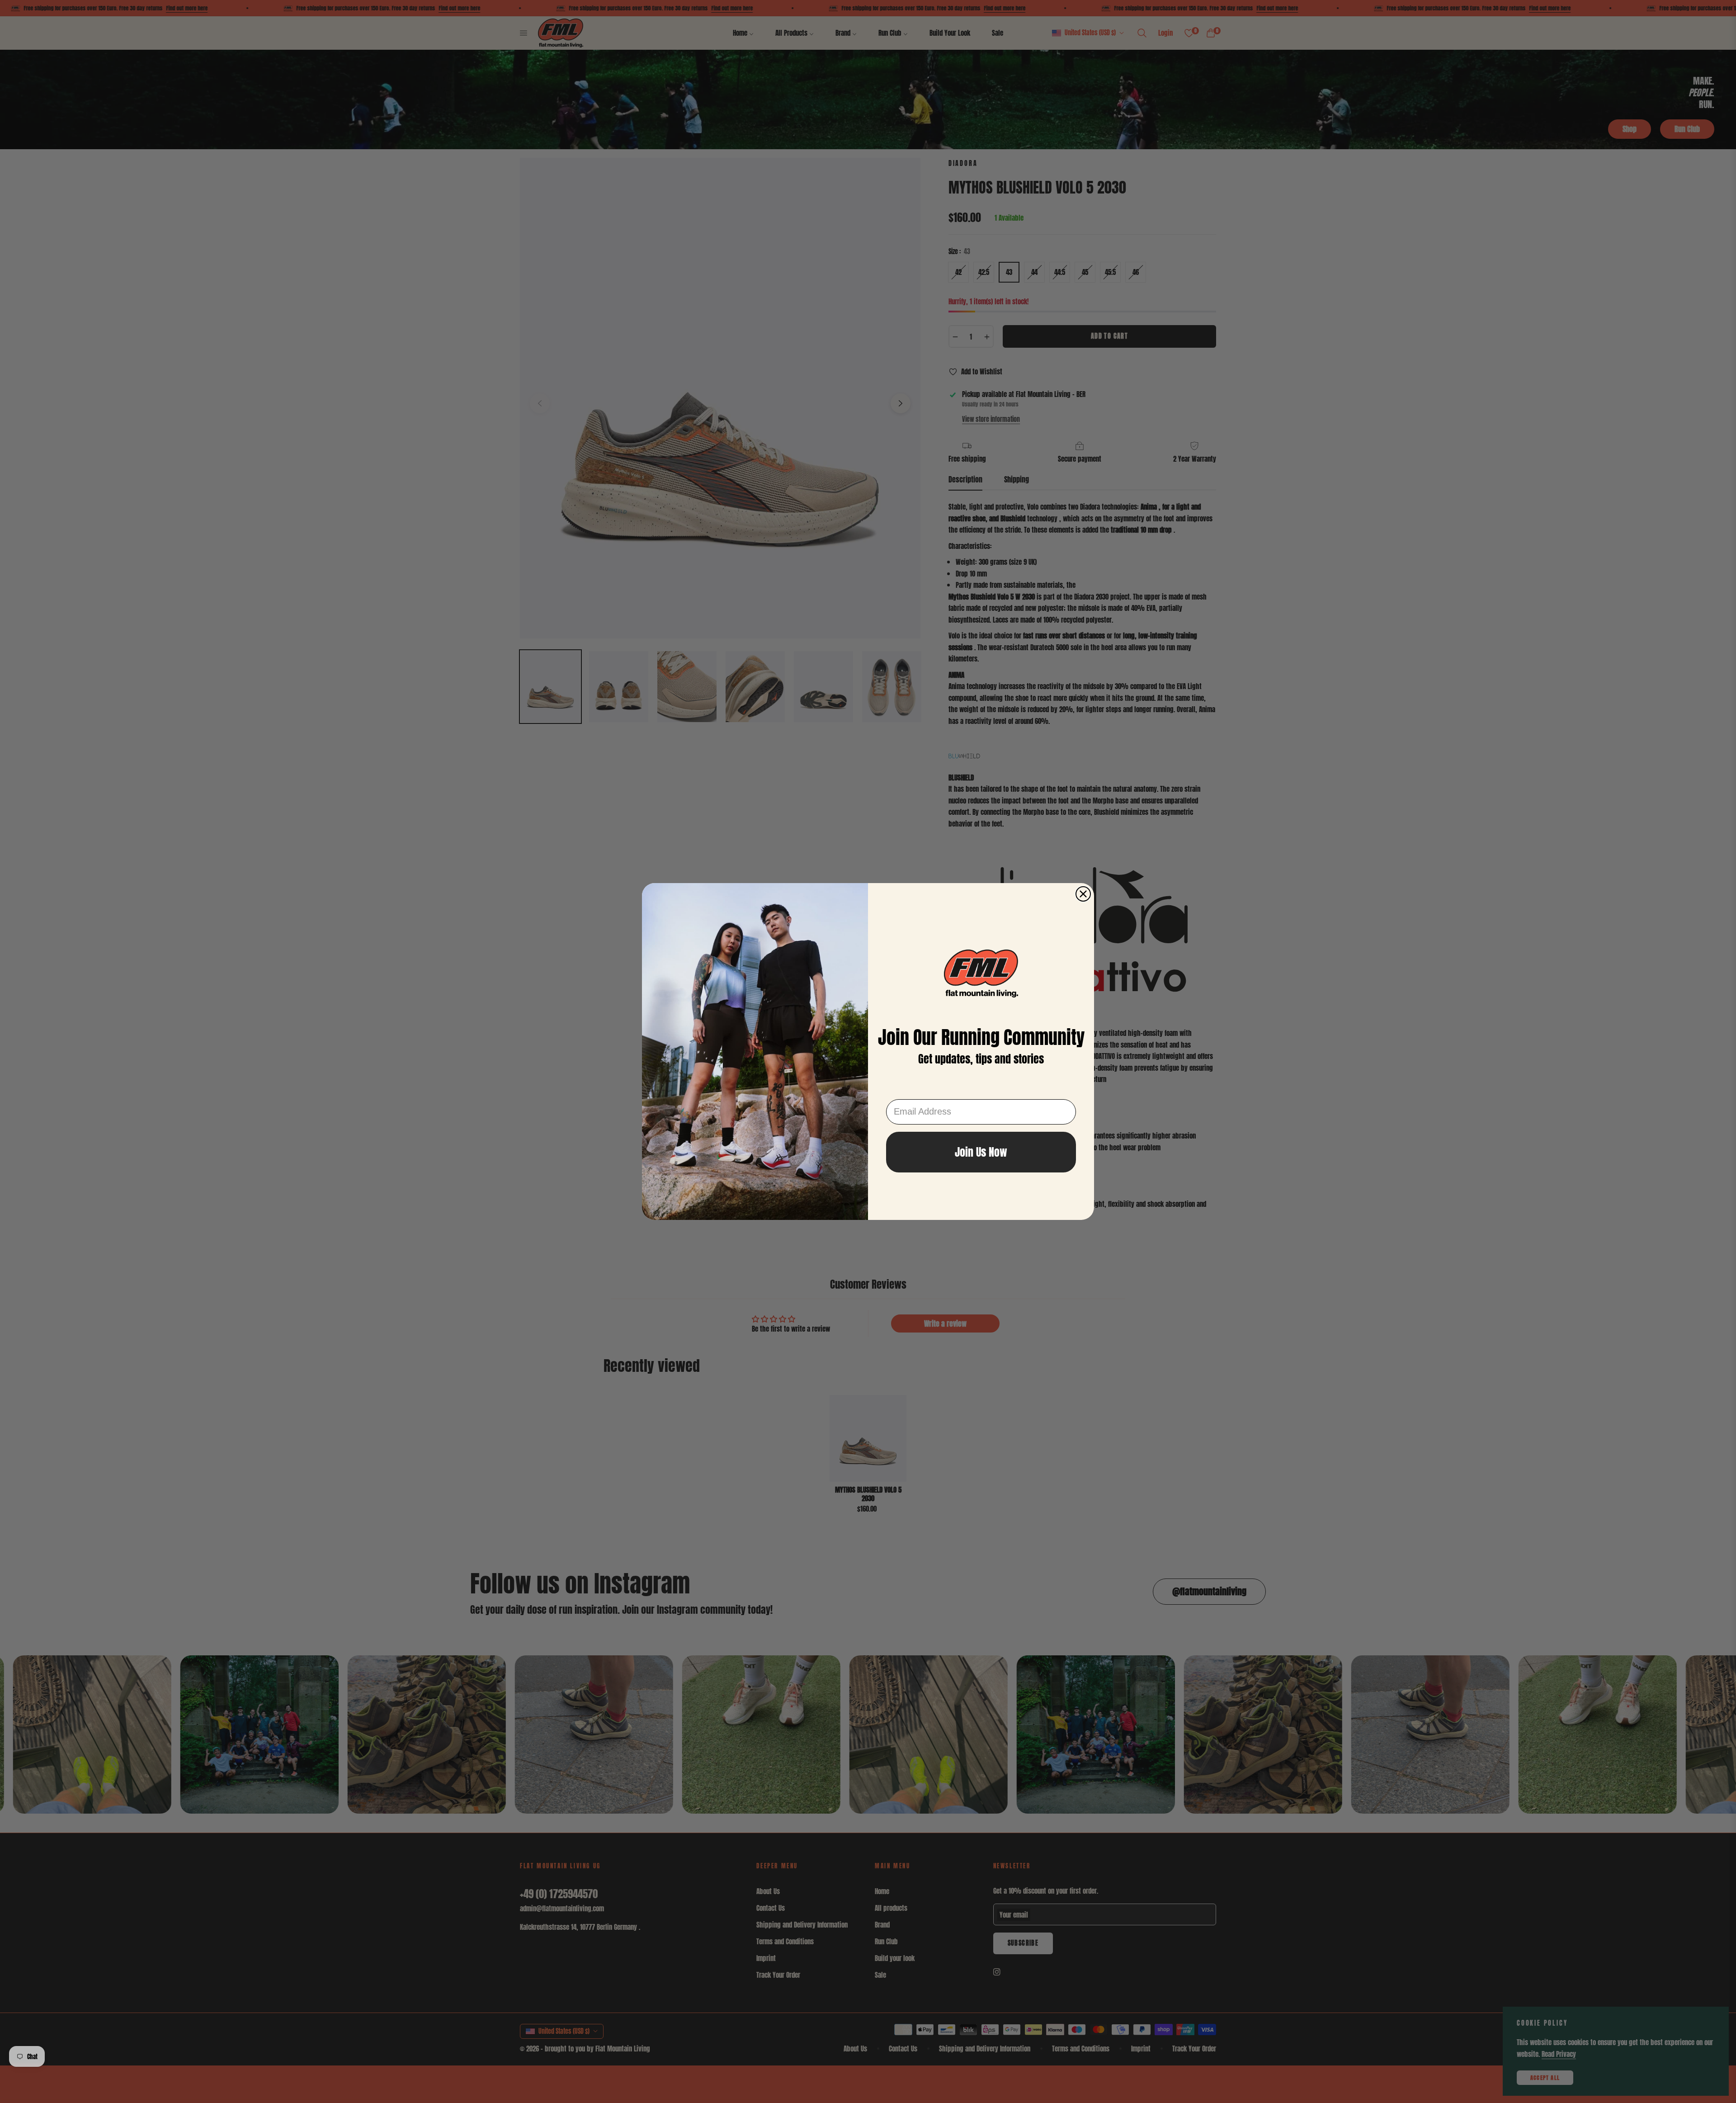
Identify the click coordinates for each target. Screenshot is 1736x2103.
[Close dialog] (1083, 894)
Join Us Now (981, 1152)
